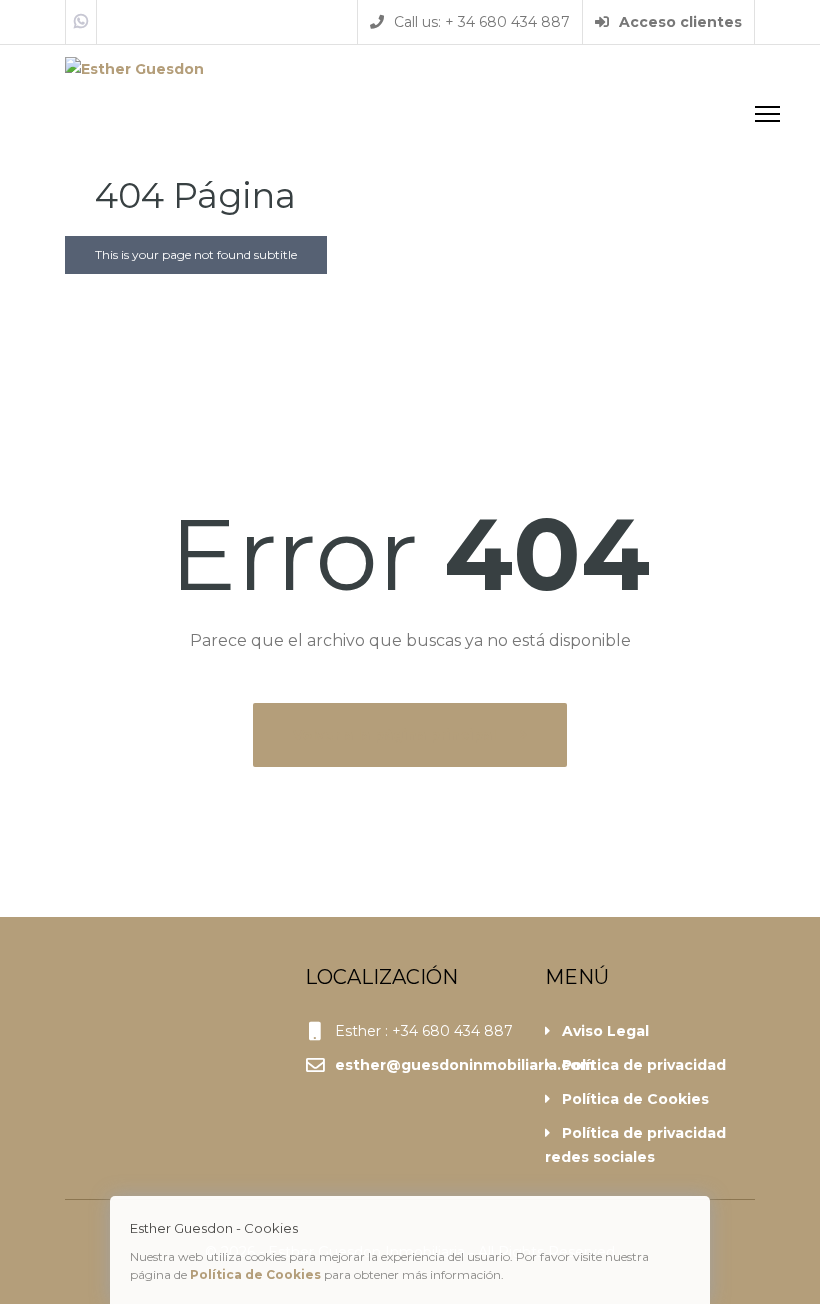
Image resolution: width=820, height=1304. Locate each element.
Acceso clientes (678, 22)
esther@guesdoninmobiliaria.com (464, 1065)
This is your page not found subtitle (196, 254)
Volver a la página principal (396, 735)
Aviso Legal (605, 1031)
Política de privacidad (644, 1065)
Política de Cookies (635, 1099)
